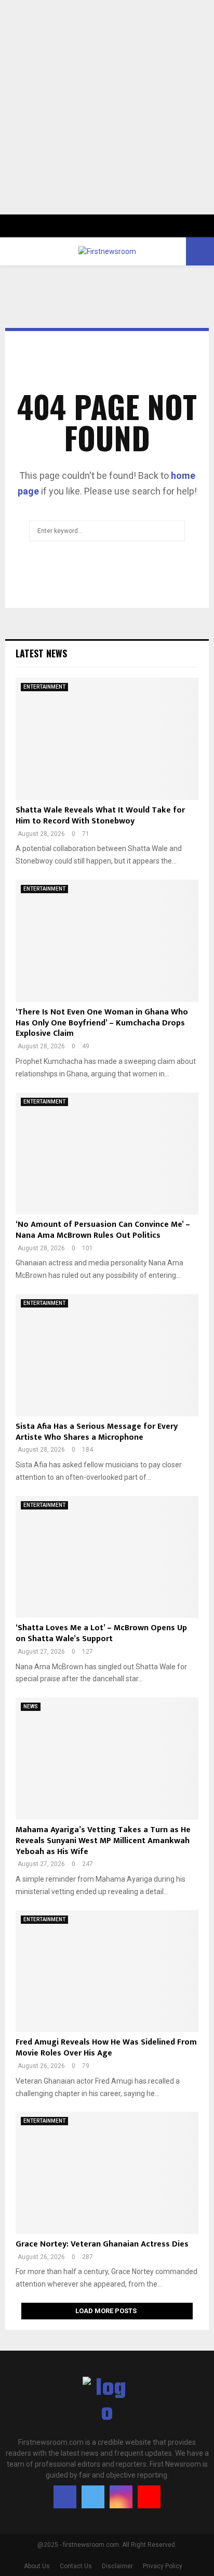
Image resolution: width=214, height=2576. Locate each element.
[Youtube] (149, 2497)
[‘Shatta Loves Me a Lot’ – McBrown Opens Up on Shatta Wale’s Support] (107, 1557)
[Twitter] (93, 2497)
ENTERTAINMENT (44, 687)
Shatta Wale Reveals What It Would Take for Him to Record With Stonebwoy (100, 816)
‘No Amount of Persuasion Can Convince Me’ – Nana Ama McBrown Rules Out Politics (103, 1230)
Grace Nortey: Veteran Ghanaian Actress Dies (102, 2244)
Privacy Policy (163, 2566)
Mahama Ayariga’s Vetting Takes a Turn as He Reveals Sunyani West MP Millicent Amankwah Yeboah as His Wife (103, 1841)
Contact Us (76, 2566)
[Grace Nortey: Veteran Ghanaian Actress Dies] (107, 2173)
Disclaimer (117, 2566)
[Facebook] (65, 2497)
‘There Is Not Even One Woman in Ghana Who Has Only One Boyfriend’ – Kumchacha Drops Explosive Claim (102, 1023)
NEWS (31, 1706)
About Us (37, 2566)
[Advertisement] (107, 107)
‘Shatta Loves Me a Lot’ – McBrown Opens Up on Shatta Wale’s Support (101, 1633)
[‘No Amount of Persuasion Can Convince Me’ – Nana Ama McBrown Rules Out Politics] (107, 1154)
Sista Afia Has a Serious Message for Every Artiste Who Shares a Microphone (97, 1432)
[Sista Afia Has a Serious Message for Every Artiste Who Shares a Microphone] (107, 1355)
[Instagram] (121, 2497)
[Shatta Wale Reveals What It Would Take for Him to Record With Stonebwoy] (107, 739)
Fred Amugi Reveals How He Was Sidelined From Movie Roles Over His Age (106, 2048)
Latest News (41, 653)
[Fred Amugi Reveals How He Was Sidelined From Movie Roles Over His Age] (107, 1971)
